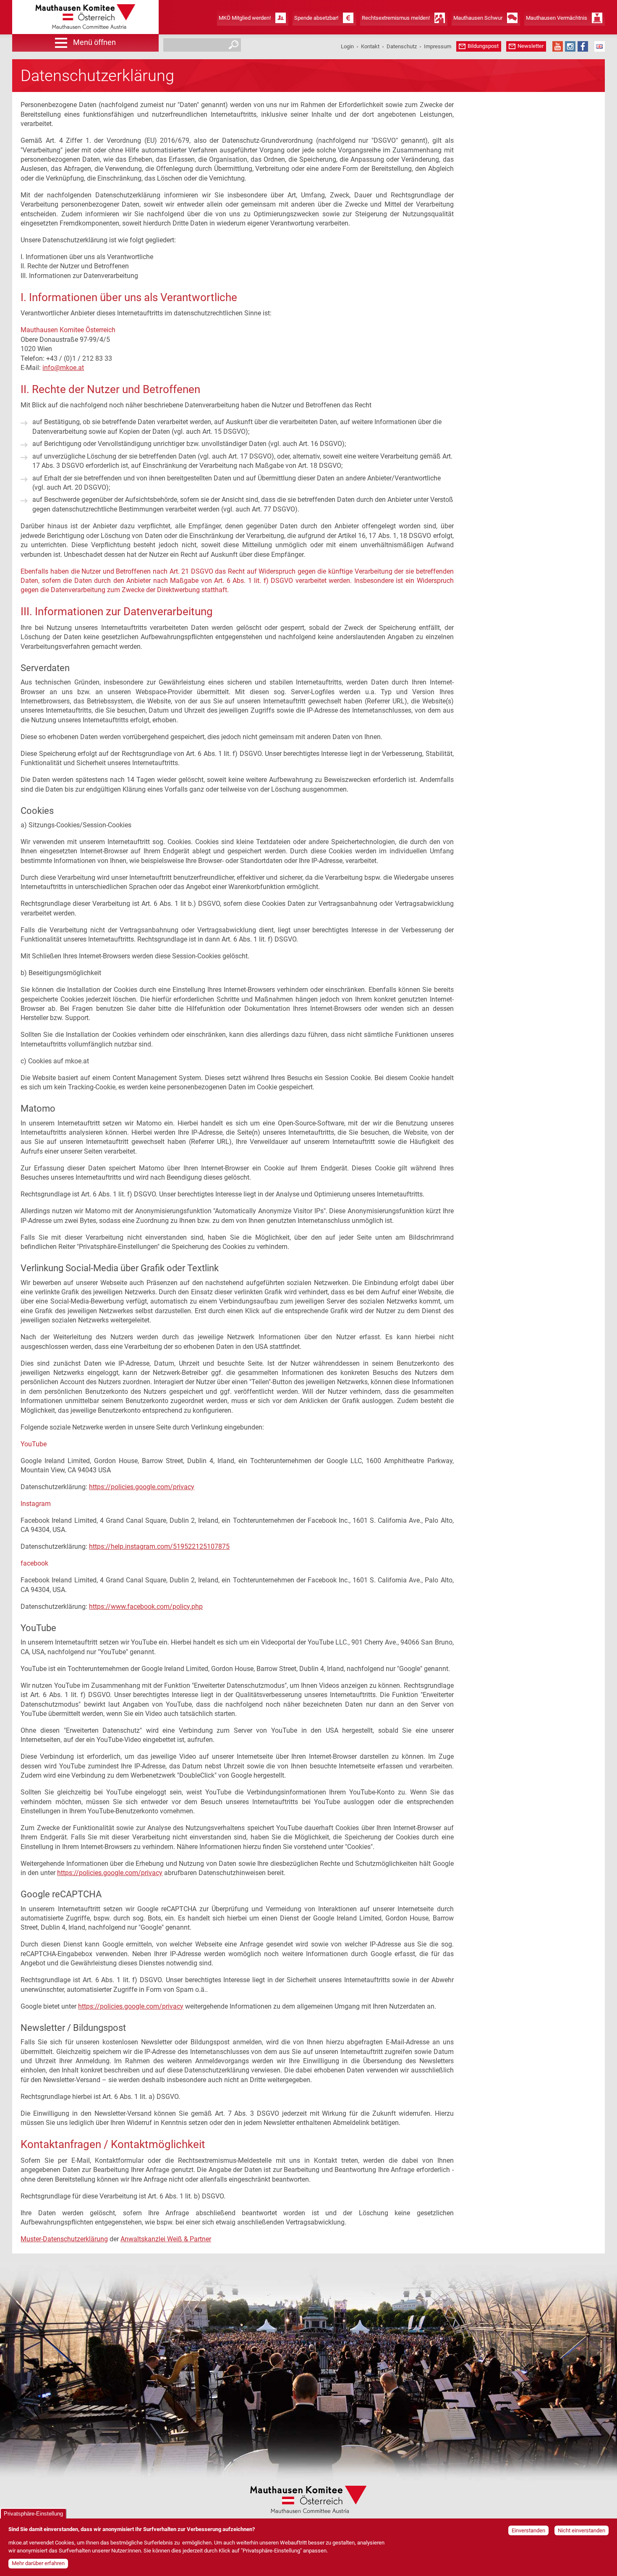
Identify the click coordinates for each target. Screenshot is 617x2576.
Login (347, 46)
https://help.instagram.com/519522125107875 (159, 1546)
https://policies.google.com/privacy (142, 1487)
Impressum (438, 46)
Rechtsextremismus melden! (396, 18)
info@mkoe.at (63, 368)
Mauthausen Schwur (478, 18)
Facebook (583, 46)
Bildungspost (483, 46)
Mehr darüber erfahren (38, 2564)
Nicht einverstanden (582, 2530)
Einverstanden (528, 2530)
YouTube (558, 46)
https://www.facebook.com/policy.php (146, 1607)
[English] (600, 46)
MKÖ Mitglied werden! (245, 18)
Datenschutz (402, 46)
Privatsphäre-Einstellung (33, 2514)
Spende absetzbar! (316, 18)
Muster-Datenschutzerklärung (64, 2239)
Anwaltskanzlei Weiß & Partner (166, 2239)
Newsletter (531, 46)
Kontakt (370, 46)
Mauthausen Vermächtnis (557, 18)
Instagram (570, 46)
